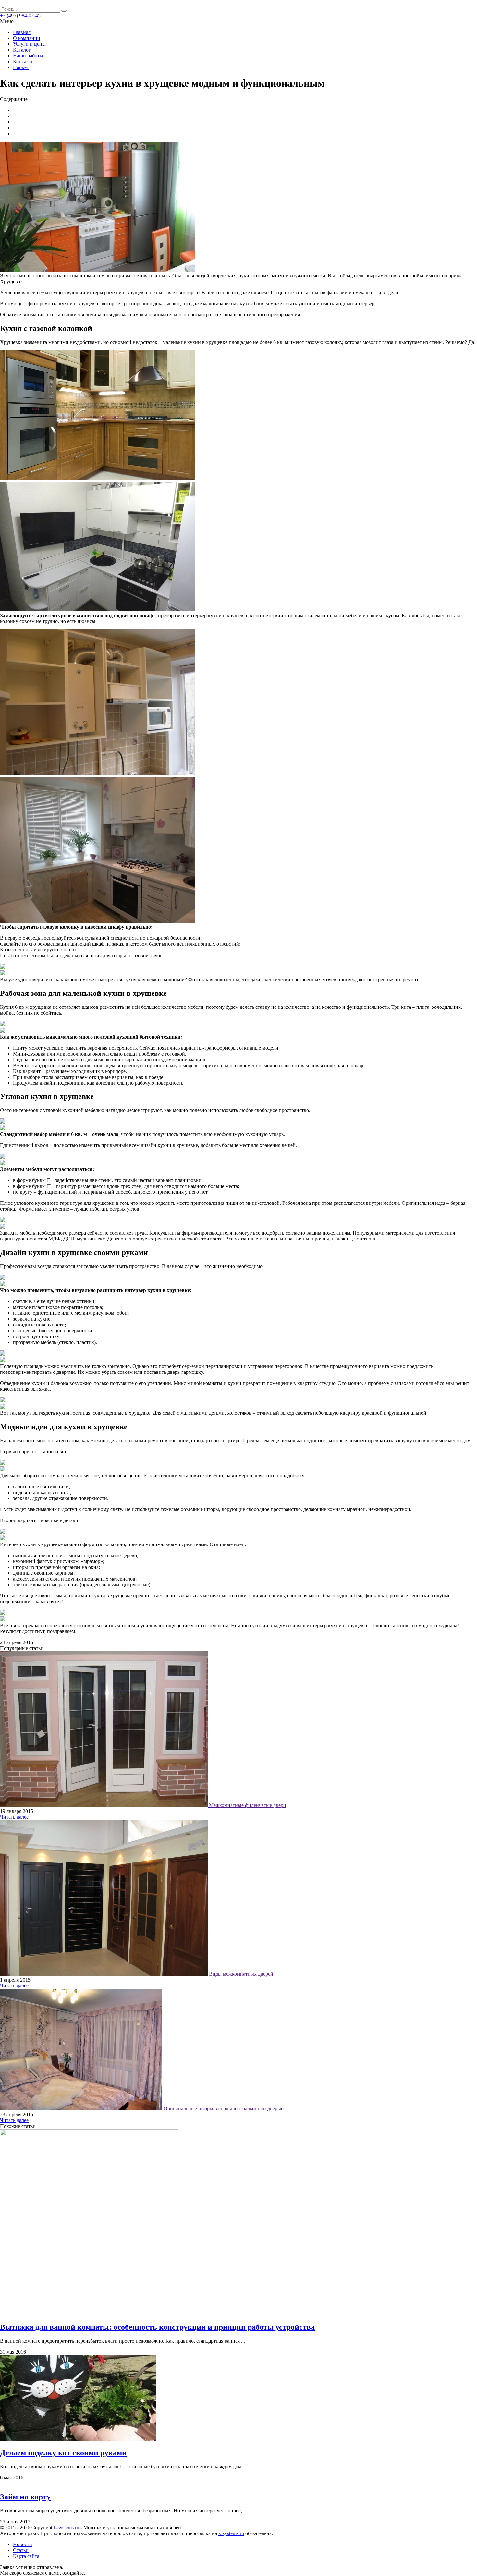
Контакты (24, 61)
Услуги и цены (29, 44)
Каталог (22, 50)
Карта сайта (26, 2556)
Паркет (21, 67)
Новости (23, 2544)
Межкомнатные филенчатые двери (248, 1805)
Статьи (21, 2550)
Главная (22, 32)
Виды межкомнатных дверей (241, 1974)
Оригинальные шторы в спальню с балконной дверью (224, 2109)
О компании (27, 38)
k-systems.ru (66, 2527)
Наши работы (28, 56)
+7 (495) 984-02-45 (20, 15)
